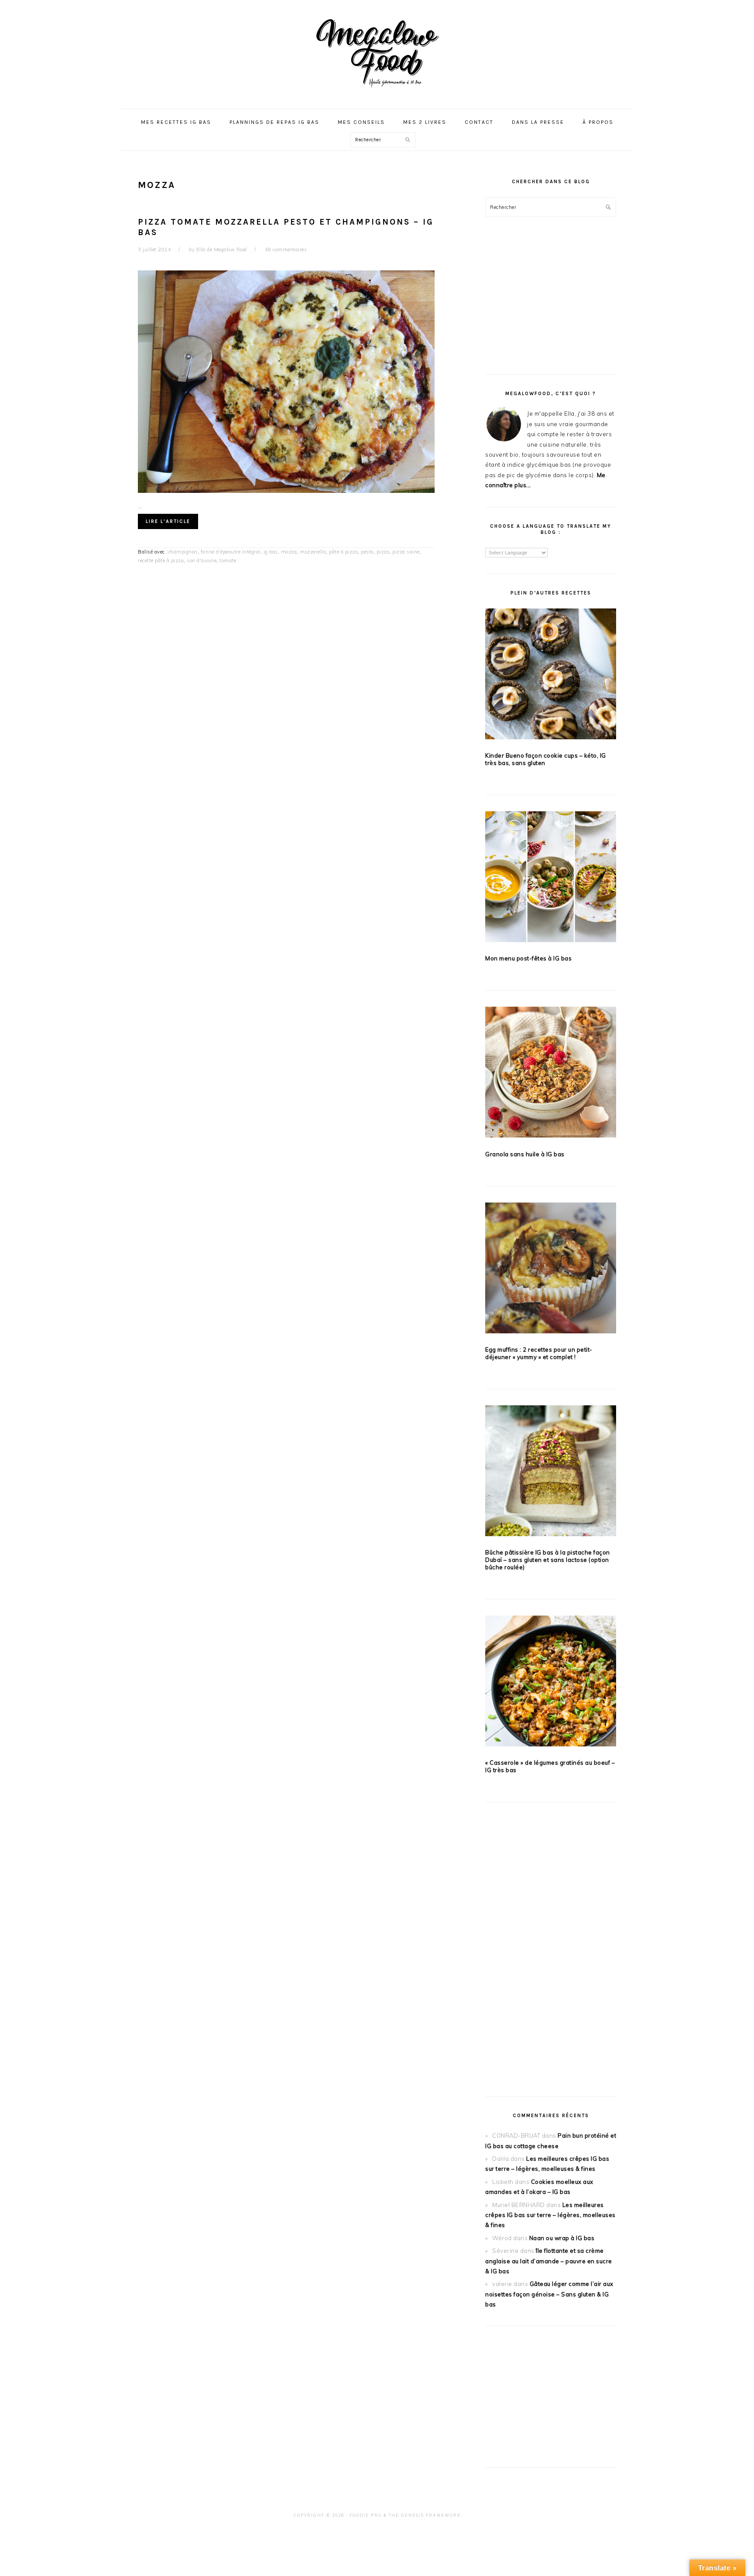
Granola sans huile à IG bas (525, 1154)
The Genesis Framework (425, 2515)
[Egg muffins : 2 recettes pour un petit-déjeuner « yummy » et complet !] (551, 1269)
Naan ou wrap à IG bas (562, 2238)
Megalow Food (377, 52)
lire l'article (168, 521)
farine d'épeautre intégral (231, 552)
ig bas (271, 552)
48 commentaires (286, 249)
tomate (228, 560)
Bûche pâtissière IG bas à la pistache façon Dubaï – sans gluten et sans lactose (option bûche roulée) (548, 1560)
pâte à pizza (343, 552)
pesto (367, 552)
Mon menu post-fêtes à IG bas (528, 958)
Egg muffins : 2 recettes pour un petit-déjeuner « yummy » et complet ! (539, 1353)
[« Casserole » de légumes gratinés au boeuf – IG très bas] (551, 1683)
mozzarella (313, 552)
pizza (383, 552)
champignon (183, 552)
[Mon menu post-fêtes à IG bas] (551, 878)
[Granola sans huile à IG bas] (551, 1074)
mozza (289, 552)
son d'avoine (202, 560)
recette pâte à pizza (161, 560)
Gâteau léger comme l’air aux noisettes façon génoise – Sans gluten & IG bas (549, 2294)
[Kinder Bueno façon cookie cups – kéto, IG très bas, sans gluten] (551, 675)
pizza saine (406, 552)
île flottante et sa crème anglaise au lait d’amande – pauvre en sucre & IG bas (549, 2261)
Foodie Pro (366, 2515)
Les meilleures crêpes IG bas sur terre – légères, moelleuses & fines (550, 2215)
